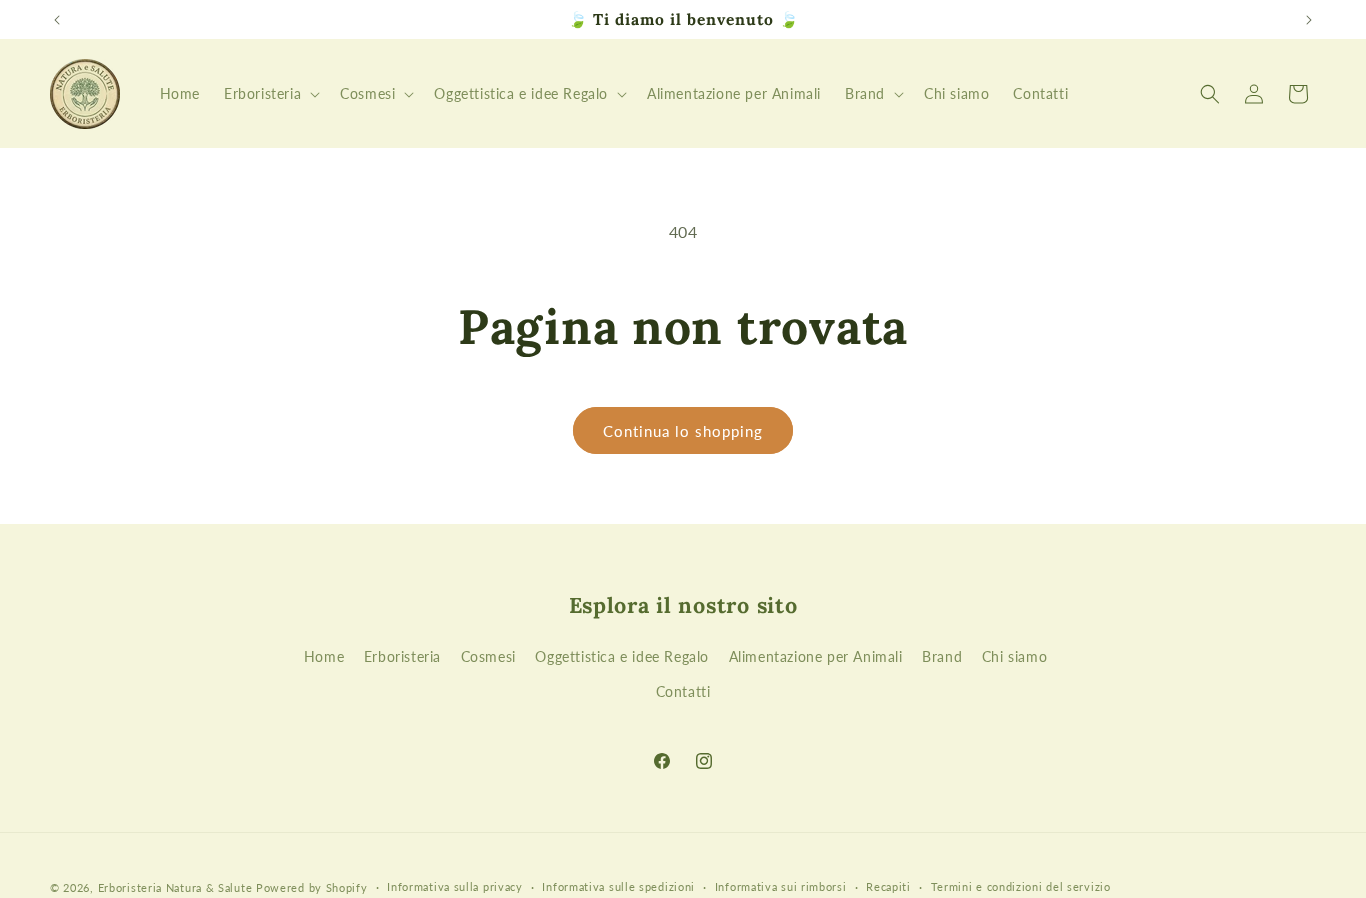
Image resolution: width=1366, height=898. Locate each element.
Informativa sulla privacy (455, 886)
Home (324, 656)
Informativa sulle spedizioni (618, 886)
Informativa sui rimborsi (781, 886)
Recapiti (888, 886)
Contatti (683, 691)
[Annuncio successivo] (1309, 20)
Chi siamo (1014, 656)
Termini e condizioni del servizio (1021, 886)
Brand (942, 656)
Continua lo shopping (683, 431)
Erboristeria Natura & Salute (175, 887)
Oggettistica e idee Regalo (622, 656)
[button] (270, 94)
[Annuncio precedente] (57, 20)
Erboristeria (402, 656)
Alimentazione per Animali (816, 656)
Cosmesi (488, 656)
